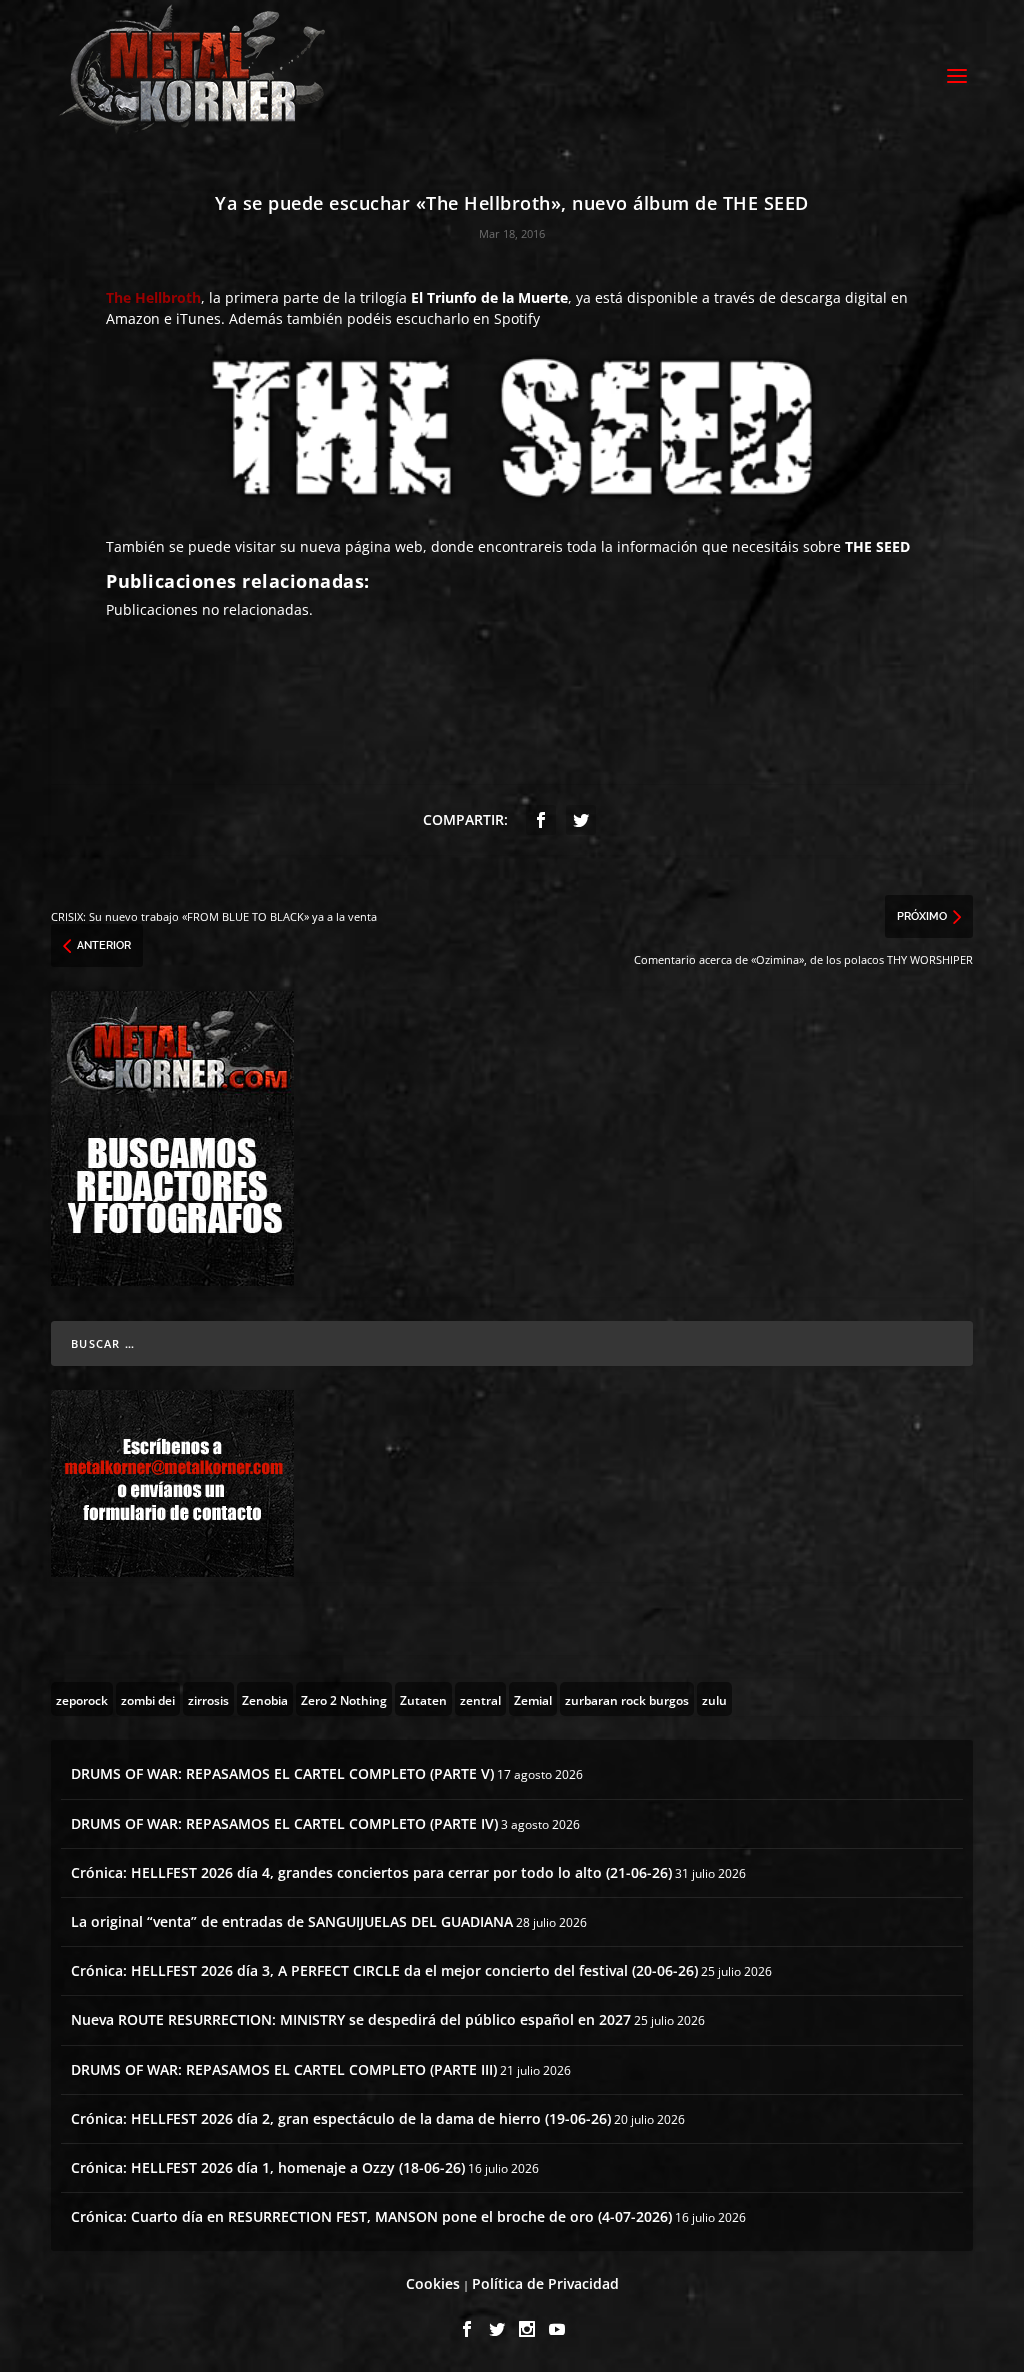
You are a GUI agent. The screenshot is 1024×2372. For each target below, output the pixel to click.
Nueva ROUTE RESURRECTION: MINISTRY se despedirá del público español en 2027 (351, 2019)
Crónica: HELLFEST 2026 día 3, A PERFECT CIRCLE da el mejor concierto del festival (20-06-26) (384, 1970)
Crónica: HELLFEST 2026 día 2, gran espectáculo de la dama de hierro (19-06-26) (341, 2118)
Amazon (133, 318)
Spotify (517, 318)
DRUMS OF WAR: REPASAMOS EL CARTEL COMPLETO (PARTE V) (282, 1773)
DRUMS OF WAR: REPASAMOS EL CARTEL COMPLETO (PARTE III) (284, 2069)
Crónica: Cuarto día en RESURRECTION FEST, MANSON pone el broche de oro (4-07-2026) (371, 2216)
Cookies (433, 2283)
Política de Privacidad (545, 2283)
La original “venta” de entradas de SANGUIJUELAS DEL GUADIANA (292, 1921)
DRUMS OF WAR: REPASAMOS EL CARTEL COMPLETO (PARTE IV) (284, 1823)
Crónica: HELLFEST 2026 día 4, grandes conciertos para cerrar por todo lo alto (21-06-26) (371, 1872)
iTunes (198, 318)
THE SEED (877, 546)
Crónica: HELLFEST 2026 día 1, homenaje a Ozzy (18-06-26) (268, 2167)
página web (384, 546)
